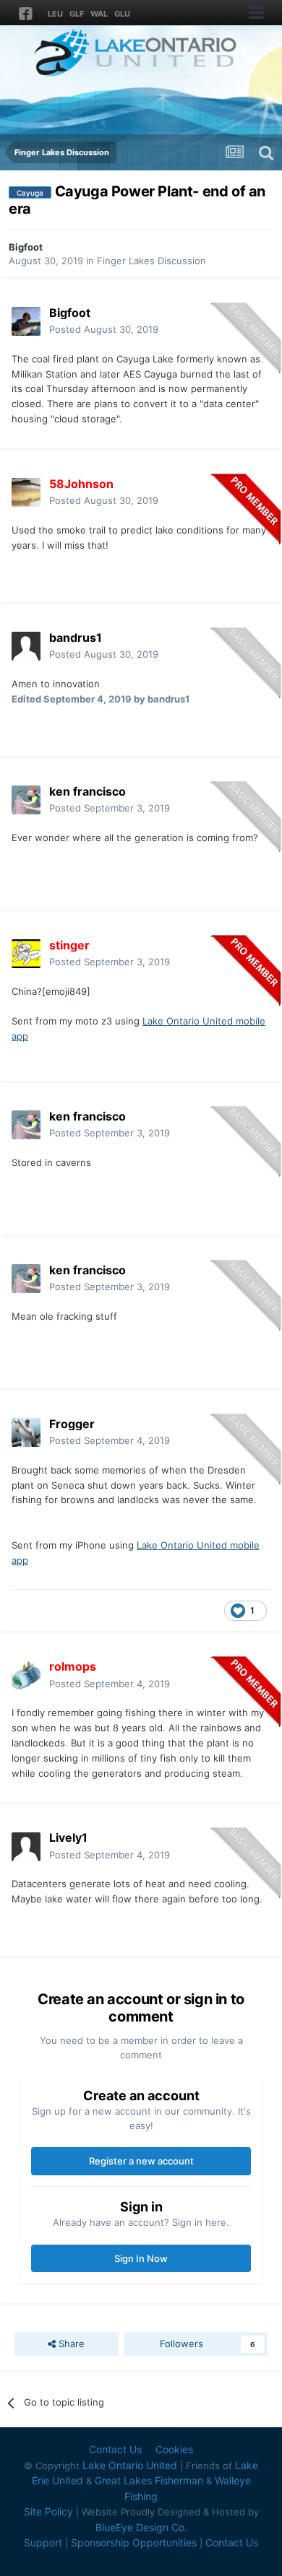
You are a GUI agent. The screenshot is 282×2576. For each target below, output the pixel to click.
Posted (104, 329)
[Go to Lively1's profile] (26, 1847)
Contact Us (115, 2449)
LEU (55, 14)
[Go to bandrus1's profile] (26, 646)
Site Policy (48, 2511)
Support (43, 2542)
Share (70, 2344)
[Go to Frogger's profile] (26, 1432)
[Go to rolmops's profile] (26, 1676)
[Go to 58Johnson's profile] (26, 492)
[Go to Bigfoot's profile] (26, 321)
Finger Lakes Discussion (151, 261)
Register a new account (141, 2161)
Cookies (174, 2449)
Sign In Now (141, 2258)
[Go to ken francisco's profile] (26, 800)
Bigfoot (26, 247)
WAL (99, 14)
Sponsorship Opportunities (134, 2542)
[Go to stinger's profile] (26, 954)
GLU (122, 14)
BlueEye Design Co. (141, 2527)
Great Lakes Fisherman (149, 2480)
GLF (77, 14)
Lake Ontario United (130, 2465)
